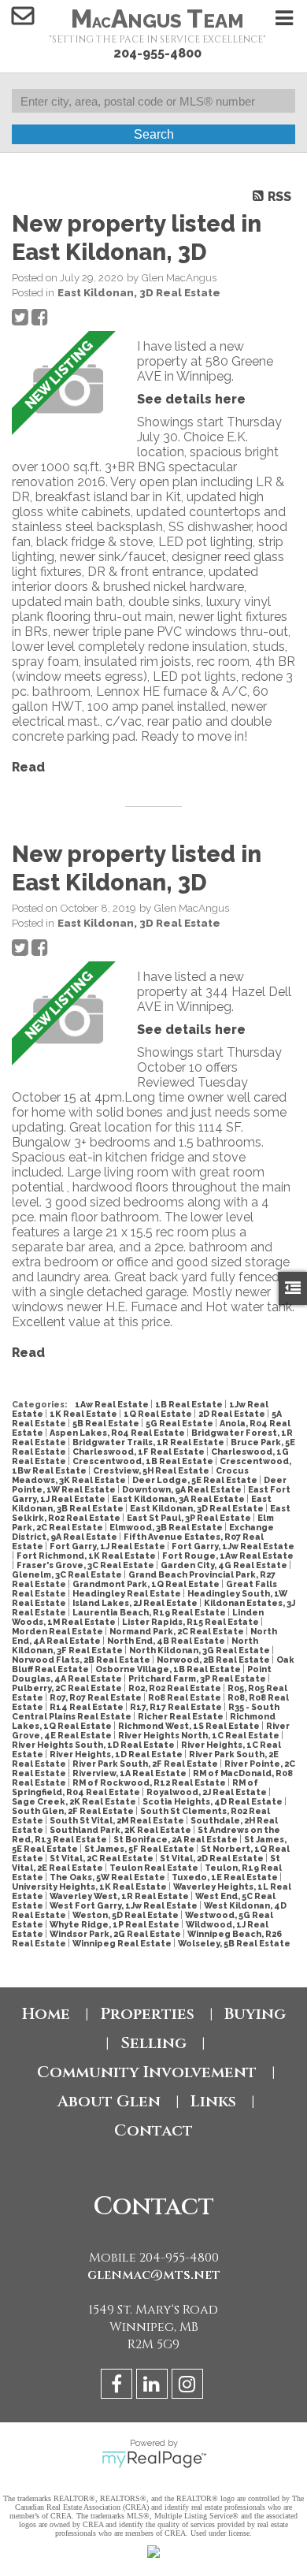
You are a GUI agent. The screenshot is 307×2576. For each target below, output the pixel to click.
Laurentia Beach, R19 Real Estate (150, 1612)
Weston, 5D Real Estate (126, 1915)
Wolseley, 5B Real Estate (234, 1943)
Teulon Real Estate (155, 1868)
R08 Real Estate (185, 1697)
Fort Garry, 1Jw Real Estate (233, 1546)
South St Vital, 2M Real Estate (118, 1820)
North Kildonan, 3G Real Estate (200, 1650)
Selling (153, 2043)
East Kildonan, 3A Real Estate (179, 1499)
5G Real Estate (180, 1423)
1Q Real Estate (159, 1414)
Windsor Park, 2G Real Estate (116, 1934)
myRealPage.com (154, 2459)
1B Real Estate (190, 1404)
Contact (153, 2130)
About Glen (109, 2101)
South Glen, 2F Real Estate (74, 1811)
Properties (147, 2014)
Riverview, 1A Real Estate (130, 1773)
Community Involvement (147, 2072)
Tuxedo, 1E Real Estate (226, 1877)
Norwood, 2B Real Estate (214, 1660)
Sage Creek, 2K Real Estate (75, 1801)
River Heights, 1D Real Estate (117, 1754)
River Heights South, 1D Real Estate (94, 1745)
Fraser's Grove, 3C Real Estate (86, 1565)
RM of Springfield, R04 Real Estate (135, 1787)
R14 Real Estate (87, 1707)
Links (213, 2101)
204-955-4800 (157, 53)
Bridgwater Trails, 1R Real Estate (149, 1442)
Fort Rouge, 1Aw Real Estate (228, 1556)
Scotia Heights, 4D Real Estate (213, 1801)
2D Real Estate (233, 1414)
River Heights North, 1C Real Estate (200, 1735)
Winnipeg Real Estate (123, 1943)
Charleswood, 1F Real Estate (139, 1452)
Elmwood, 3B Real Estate (167, 1527)
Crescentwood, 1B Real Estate (144, 1461)
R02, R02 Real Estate (176, 1688)
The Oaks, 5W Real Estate (108, 1877)
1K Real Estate (84, 1414)
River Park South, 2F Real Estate (146, 1764)
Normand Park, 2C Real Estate (178, 1631)
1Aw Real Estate (113, 1404)
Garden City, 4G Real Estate (225, 1565)
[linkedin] (154, 2386)
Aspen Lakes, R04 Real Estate (118, 1433)
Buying (255, 2014)
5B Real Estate (107, 1423)
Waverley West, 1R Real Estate (120, 1896)
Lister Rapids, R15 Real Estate (191, 1622)
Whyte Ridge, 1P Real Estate (115, 1924)
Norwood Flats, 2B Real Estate (82, 1660)
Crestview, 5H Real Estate (152, 1470)
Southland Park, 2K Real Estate (121, 1830)
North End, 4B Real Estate (167, 1641)
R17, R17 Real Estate (177, 1707)
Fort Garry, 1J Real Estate (108, 1546)
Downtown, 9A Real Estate (183, 1489)
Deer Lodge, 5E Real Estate (196, 1480)
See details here (191, 399)
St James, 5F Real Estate (140, 1849)
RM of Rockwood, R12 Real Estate (150, 1782)
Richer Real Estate (181, 1716)
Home (46, 2014)
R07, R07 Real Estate (96, 1697)
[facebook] (118, 2386)
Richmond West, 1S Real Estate (190, 1726)
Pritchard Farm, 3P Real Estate (198, 1678)
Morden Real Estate (58, 1631)
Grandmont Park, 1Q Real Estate (147, 1584)
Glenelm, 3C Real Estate (68, 1574)
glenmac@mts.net (154, 2275)
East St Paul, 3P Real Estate (190, 1518)
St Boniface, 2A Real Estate (176, 1839)
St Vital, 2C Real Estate (102, 1858)
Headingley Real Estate (128, 1593)
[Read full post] (68, 389)
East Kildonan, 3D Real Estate (139, 292)
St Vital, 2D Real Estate (213, 1858)
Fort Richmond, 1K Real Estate (87, 1556)
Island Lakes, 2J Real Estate (136, 1603)
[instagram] (189, 2386)
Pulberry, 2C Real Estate (68, 1688)
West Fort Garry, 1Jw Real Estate (124, 1905)
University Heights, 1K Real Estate (90, 1886)
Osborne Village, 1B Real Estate (169, 1669)
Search (154, 134)
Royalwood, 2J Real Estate (207, 1792)
